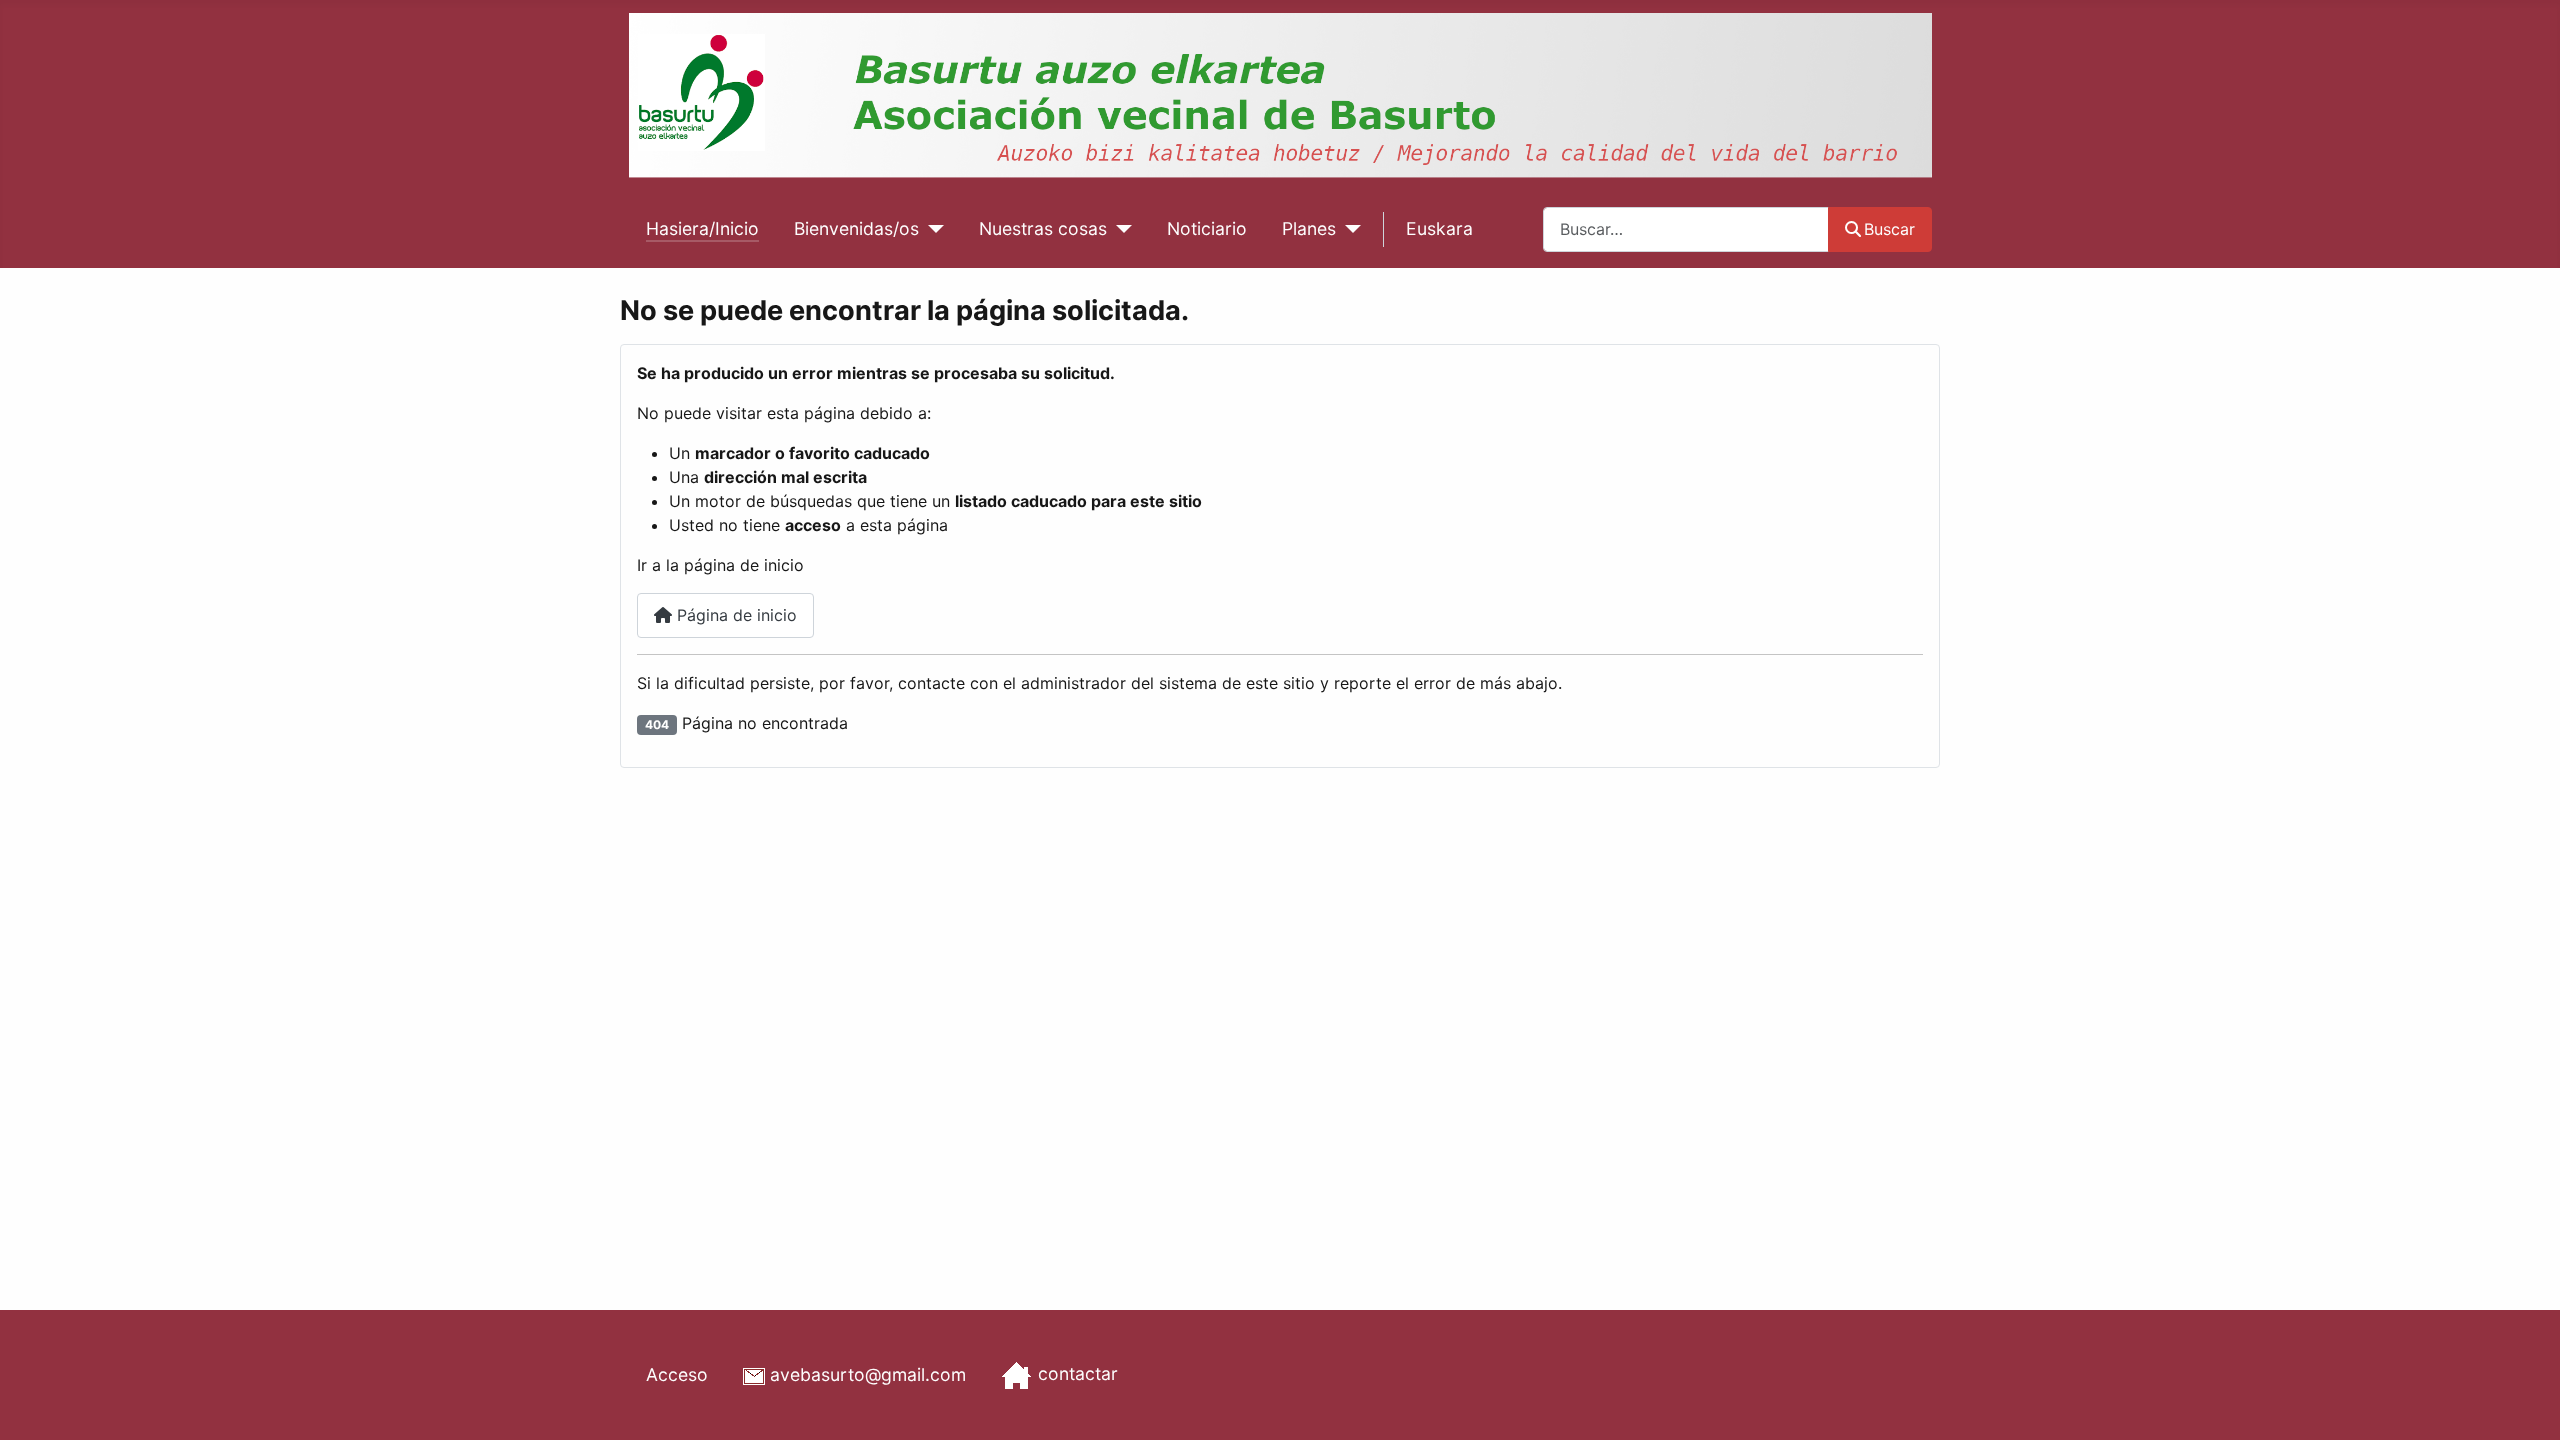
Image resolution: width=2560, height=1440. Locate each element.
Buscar (1889, 229)
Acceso (677, 1374)
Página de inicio (734, 615)
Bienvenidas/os (856, 228)
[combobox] (1686, 229)
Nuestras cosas (1043, 228)
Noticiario (1207, 228)
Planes (1309, 228)
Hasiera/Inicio (702, 228)
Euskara (1439, 228)
